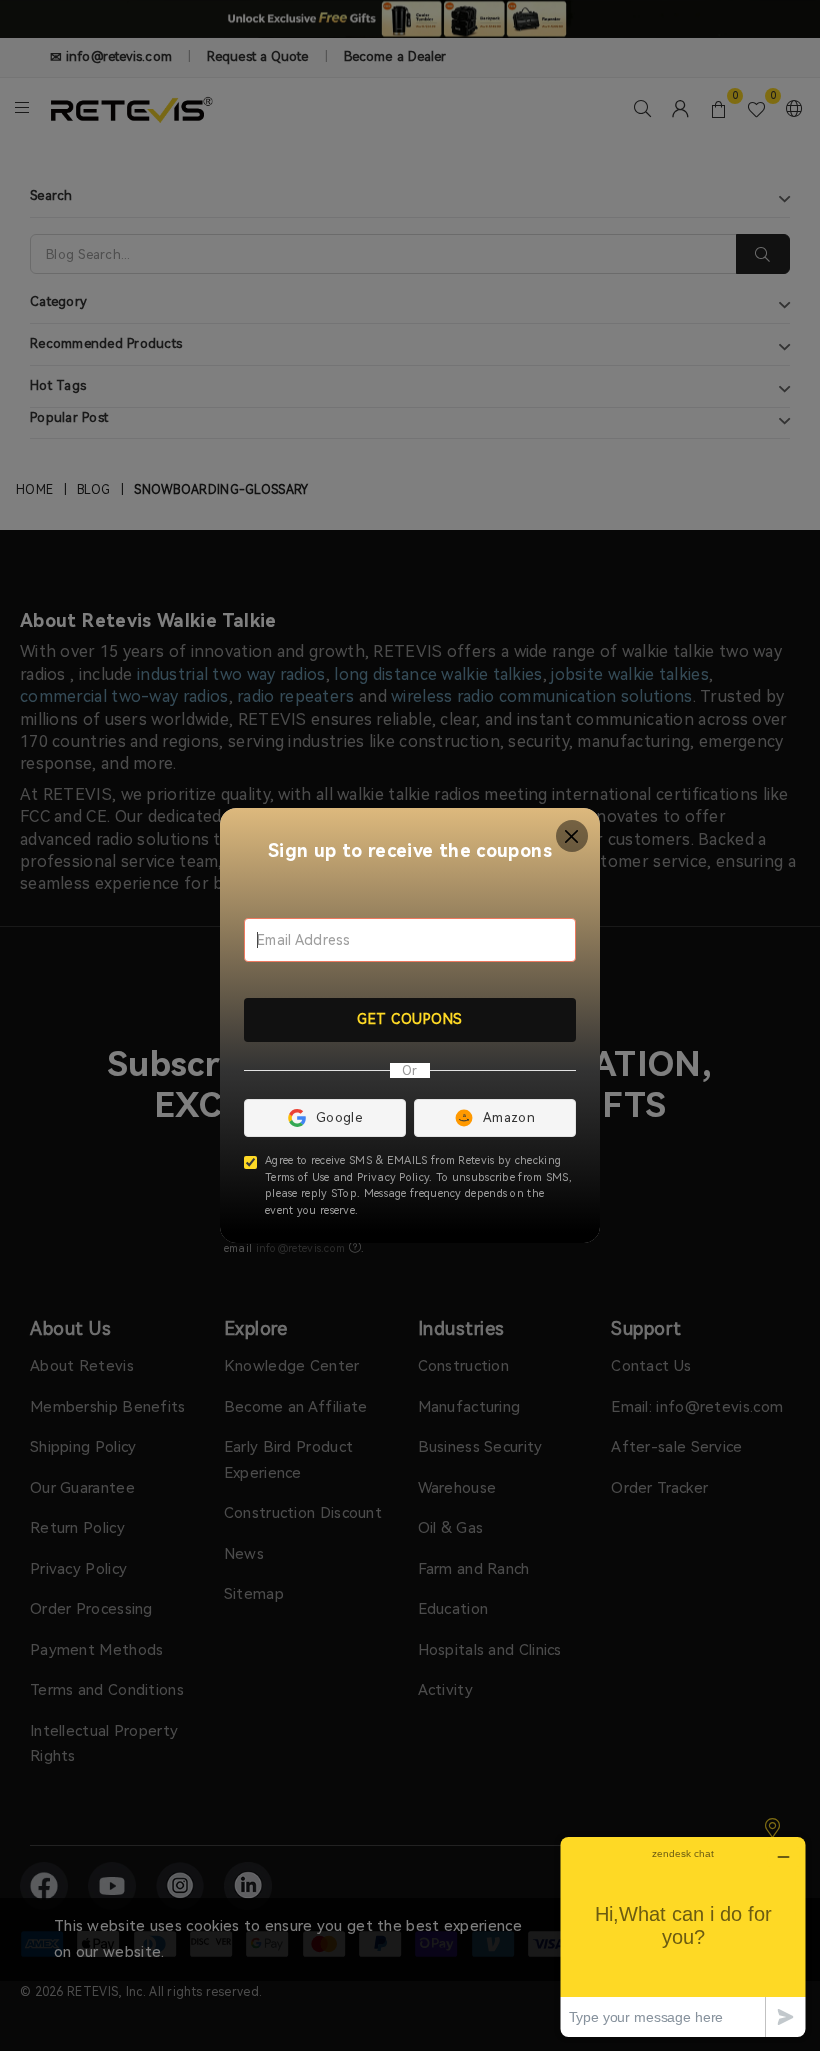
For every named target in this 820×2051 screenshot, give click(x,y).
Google (339, 1117)
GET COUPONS (410, 1019)
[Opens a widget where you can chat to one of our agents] (683, 1936)
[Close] (572, 836)
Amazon (509, 1117)
